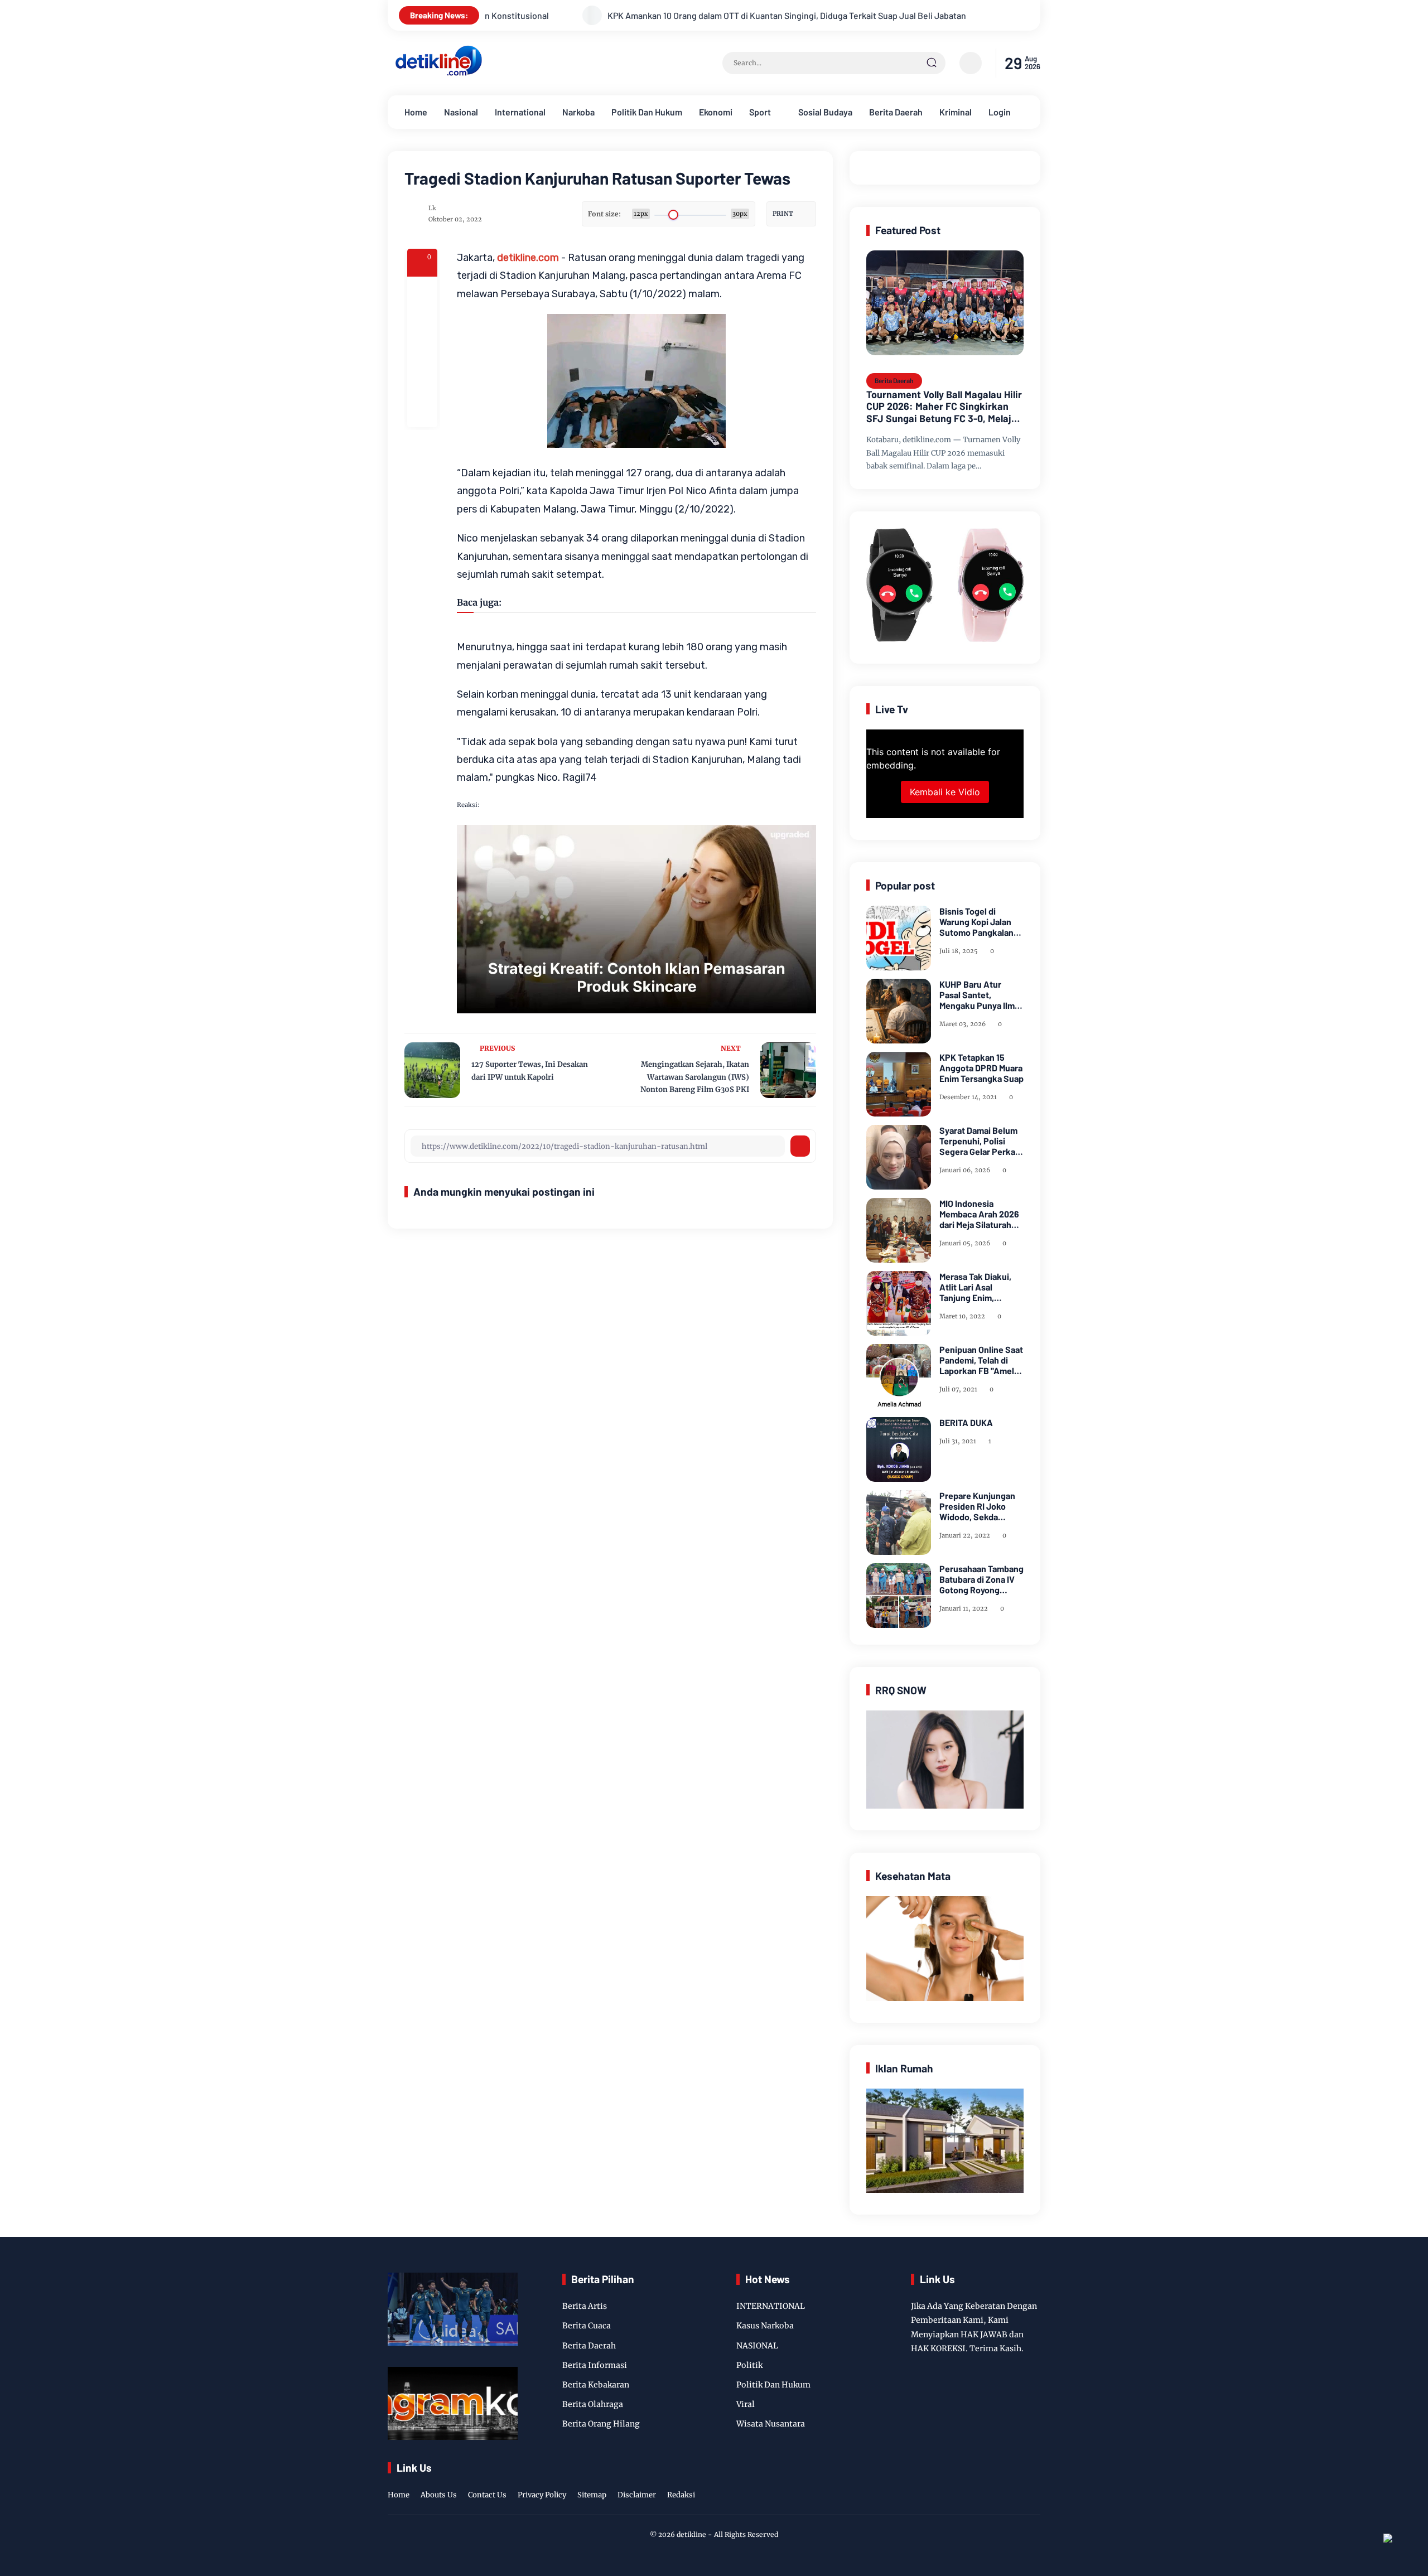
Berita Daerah (896, 112)
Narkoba (578, 112)
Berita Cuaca (587, 2326)
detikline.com (528, 258)
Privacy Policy (542, 2495)
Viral (746, 2404)
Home (416, 112)
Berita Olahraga (593, 2404)
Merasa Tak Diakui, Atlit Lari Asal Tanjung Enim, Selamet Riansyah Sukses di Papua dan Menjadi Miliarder (980, 1287)
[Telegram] (422, 352)
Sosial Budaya (825, 112)
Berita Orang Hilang (601, 2424)
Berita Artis (585, 2306)
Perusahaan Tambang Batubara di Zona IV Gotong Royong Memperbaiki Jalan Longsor (981, 1579)
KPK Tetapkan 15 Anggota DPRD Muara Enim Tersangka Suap (981, 1068)
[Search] (932, 63)
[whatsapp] (422, 382)
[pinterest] (422, 412)
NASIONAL (757, 2346)
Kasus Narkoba (765, 2326)
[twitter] (981, 2483)
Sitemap (592, 2495)
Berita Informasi (595, 2365)
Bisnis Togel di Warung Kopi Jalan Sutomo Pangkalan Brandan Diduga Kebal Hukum (976, 922)
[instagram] (998, 2483)
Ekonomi (716, 112)
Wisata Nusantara (771, 2424)
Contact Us (487, 2495)
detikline (691, 2534)
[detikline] (439, 74)
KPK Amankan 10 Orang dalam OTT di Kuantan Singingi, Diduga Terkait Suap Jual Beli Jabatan (560, 15)
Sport (760, 112)
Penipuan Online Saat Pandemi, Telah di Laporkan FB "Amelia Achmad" (981, 1360)
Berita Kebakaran (596, 2385)
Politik (749, 2365)
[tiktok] (1016, 2483)
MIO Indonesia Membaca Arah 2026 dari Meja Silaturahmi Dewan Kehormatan (980, 1214)
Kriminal (956, 112)
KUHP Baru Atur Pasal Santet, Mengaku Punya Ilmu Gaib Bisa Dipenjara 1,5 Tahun (980, 995)
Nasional (461, 112)
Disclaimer (637, 2495)
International (520, 112)
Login (1000, 112)
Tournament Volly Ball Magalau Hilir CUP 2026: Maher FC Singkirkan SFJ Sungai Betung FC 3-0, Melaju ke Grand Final (944, 407)
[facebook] (422, 292)
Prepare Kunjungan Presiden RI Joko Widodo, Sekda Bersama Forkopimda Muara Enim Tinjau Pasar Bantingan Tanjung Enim (981, 1506)
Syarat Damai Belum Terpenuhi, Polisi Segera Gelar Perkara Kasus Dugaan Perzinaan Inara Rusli (981, 1141)
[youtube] (1033, 2483)
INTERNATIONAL (771, 2306)
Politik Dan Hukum (647, 112)
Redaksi (681, 2495)
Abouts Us (439, 2495)
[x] (422, 322)
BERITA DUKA (966, 1422)
